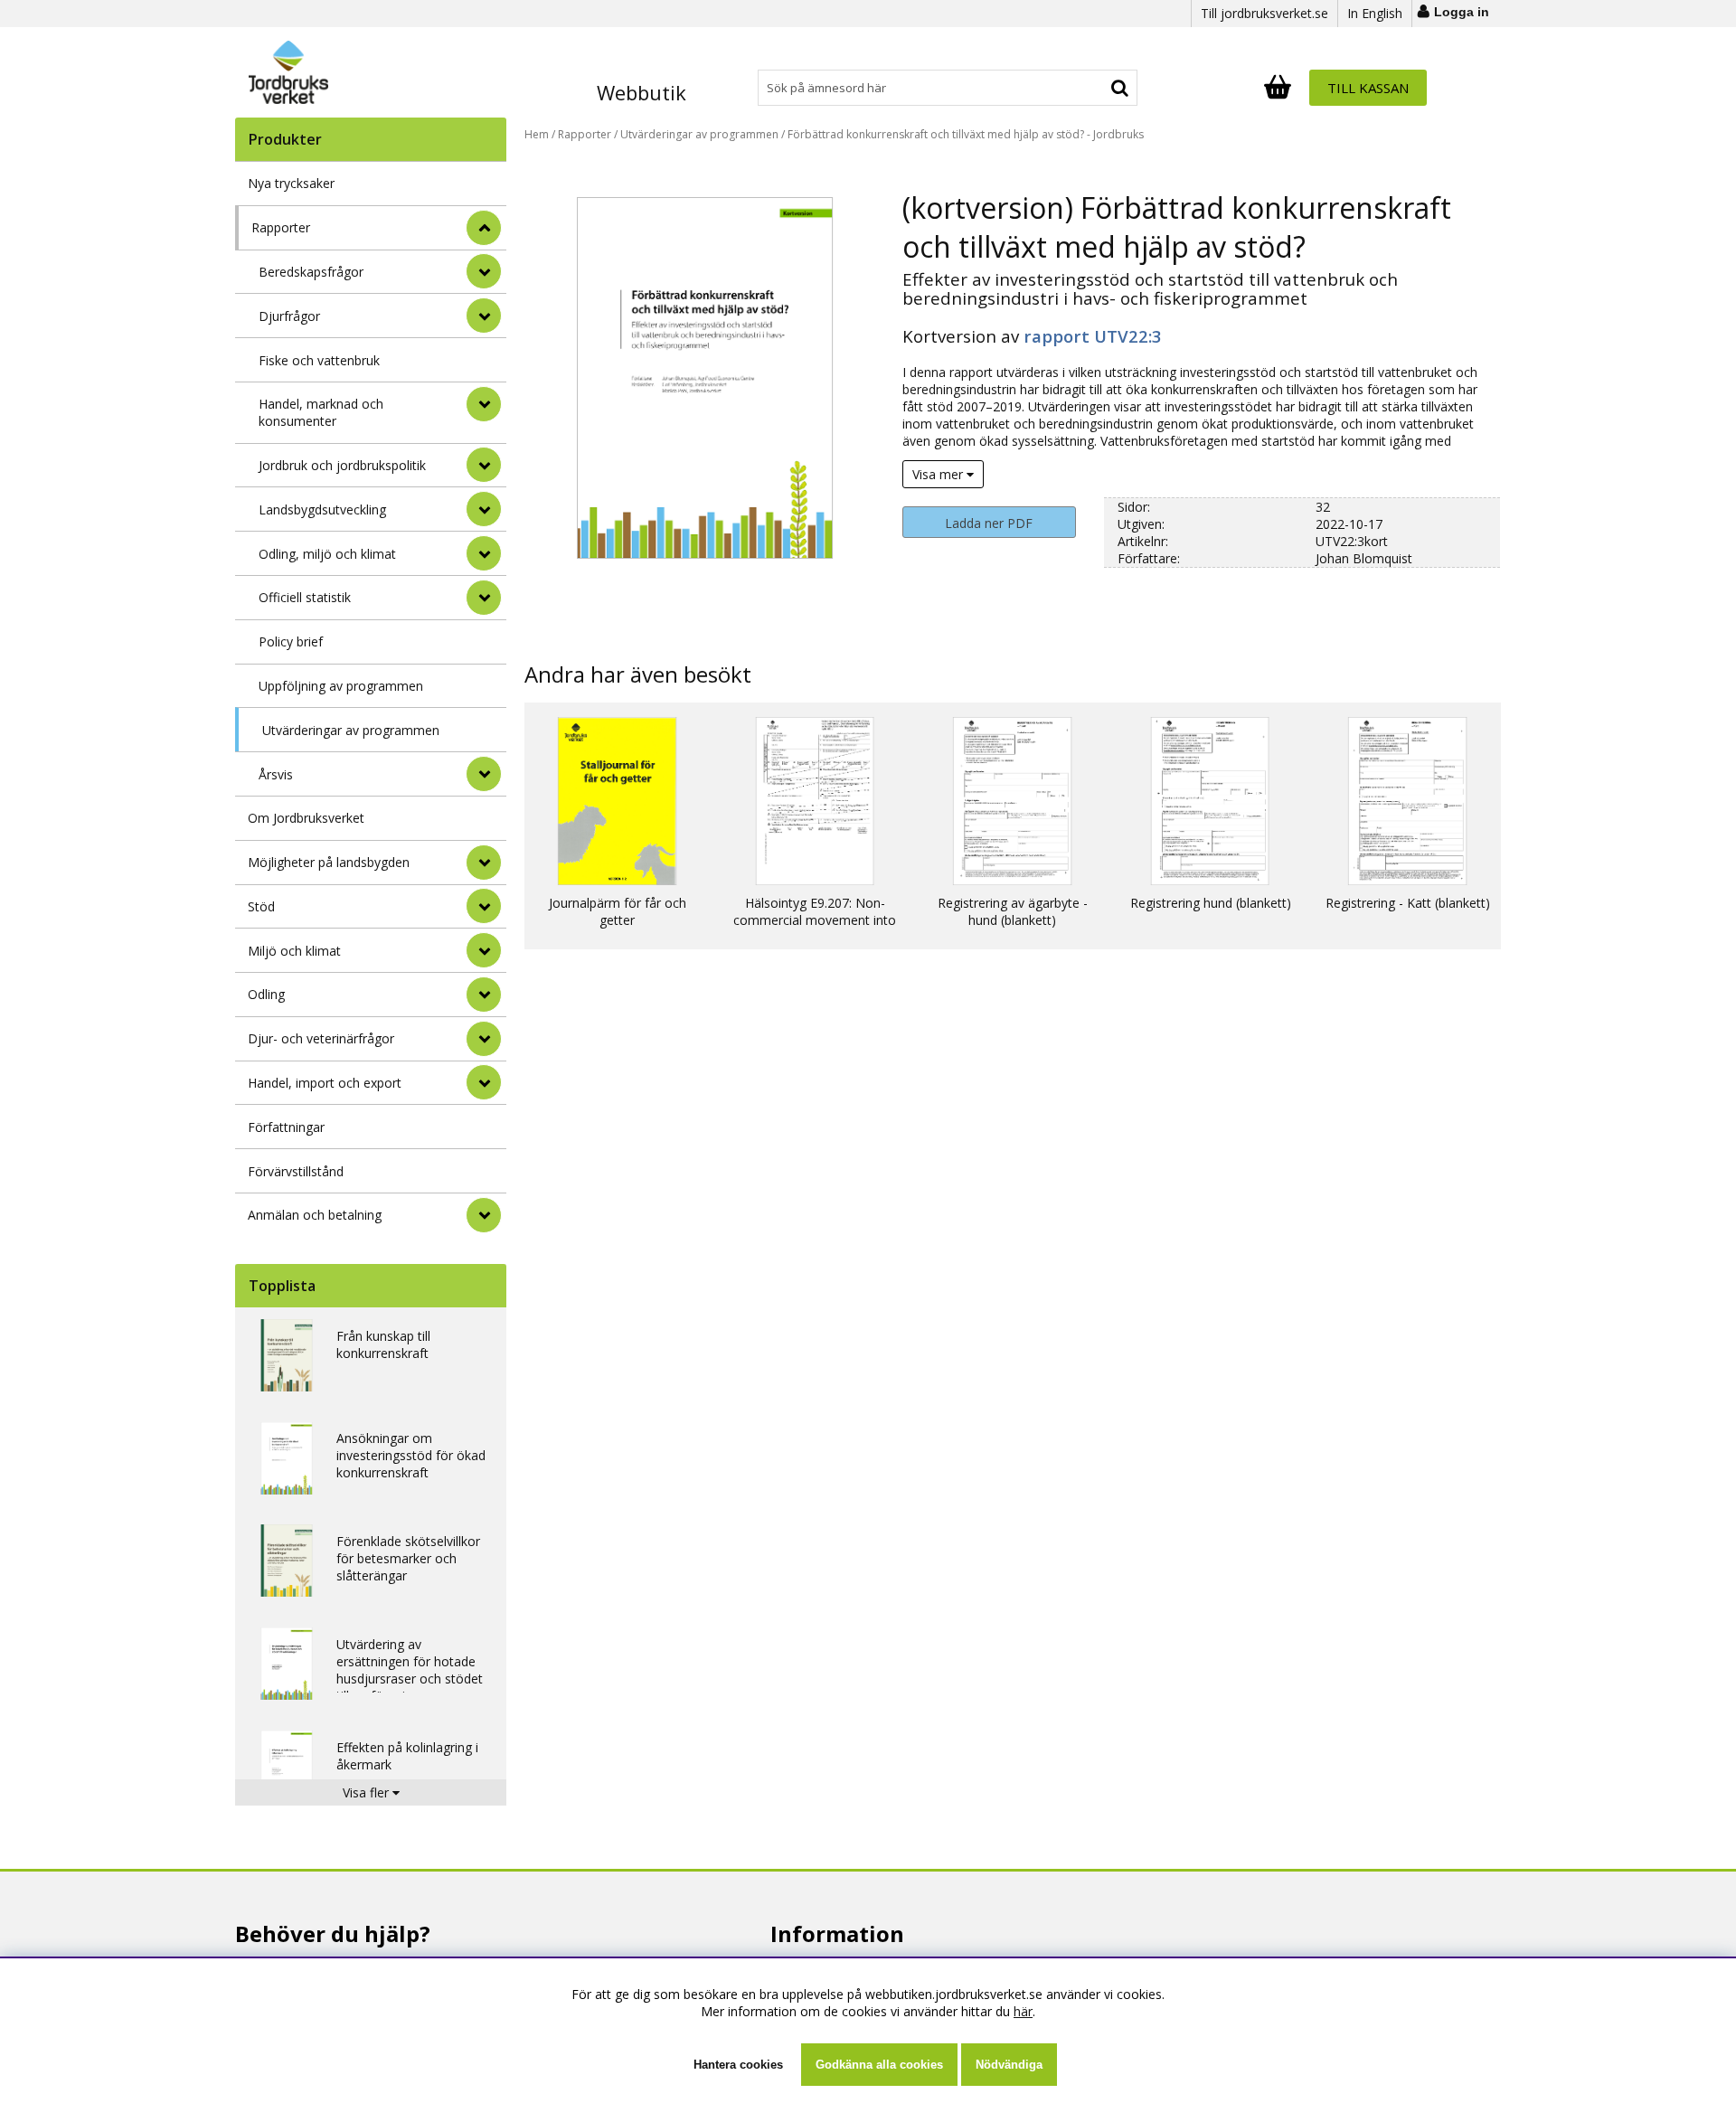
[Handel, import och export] (484, 1082)
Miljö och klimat (294, 951)
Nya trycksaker (291, 183)
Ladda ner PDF (989, 523)
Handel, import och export (325, 1083)
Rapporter (281, 227)
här (1023, 2011)
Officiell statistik (305, 597)
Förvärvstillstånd (296, 1171)
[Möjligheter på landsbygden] (484, 863)
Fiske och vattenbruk (319, 360)
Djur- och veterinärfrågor (321, 1038)
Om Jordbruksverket (306, 818)
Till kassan (1368, 88)
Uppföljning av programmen (341, 686)
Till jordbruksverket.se (1264, 13)
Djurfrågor (289, 316)
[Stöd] (484, 906)
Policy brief (291, 641)
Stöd (261, 906)
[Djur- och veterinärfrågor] (484, 1039)
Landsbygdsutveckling (322, 509)
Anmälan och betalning (315, 1215)
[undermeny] (484, 271)
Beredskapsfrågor (311, 272)
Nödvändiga (1009, 2065)
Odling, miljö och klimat (327, 554)
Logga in (1462, 12)
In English (1375, 13)
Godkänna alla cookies (879, 2065)
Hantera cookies (738, 2065)
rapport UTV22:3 (1093, 336)
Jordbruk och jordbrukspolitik (342, 465)
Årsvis (276, 774)
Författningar (286, 1127)
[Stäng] (484, 228)
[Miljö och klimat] (484, 950)
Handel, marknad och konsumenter (321, 412)
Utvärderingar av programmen (351, 730)
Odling (266, 994)
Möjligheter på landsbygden (329, 862)
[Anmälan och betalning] (484, 1215)
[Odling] (484, 995)
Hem (537, 134)
